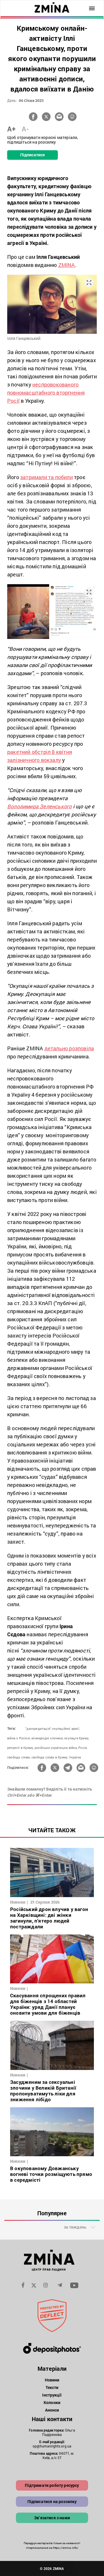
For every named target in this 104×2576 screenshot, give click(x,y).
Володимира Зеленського (39, 806)
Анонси (52, 2410)
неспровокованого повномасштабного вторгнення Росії (46, 393)
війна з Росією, (19, 1738)
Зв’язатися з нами (52, 2518)
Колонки (52, 2402)
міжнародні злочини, (47, 1738)
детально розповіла (69, 1048)
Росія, (83, 1748)
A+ (11, 129)
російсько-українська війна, (56, 1748)
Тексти (52, 2387)
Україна (75, 1757)
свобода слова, (19, 1757)
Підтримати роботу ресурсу (52, 2485)
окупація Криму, (77, 1738)
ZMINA (67, 265)
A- (25, 129)
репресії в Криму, (20, 1748)
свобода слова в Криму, (50, 1757)
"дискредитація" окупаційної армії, (53, 1728)
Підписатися (32, 155)
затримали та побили (47, 477)
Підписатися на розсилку (52, 2501)
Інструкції (52, 2395)
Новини (52, 2380)
